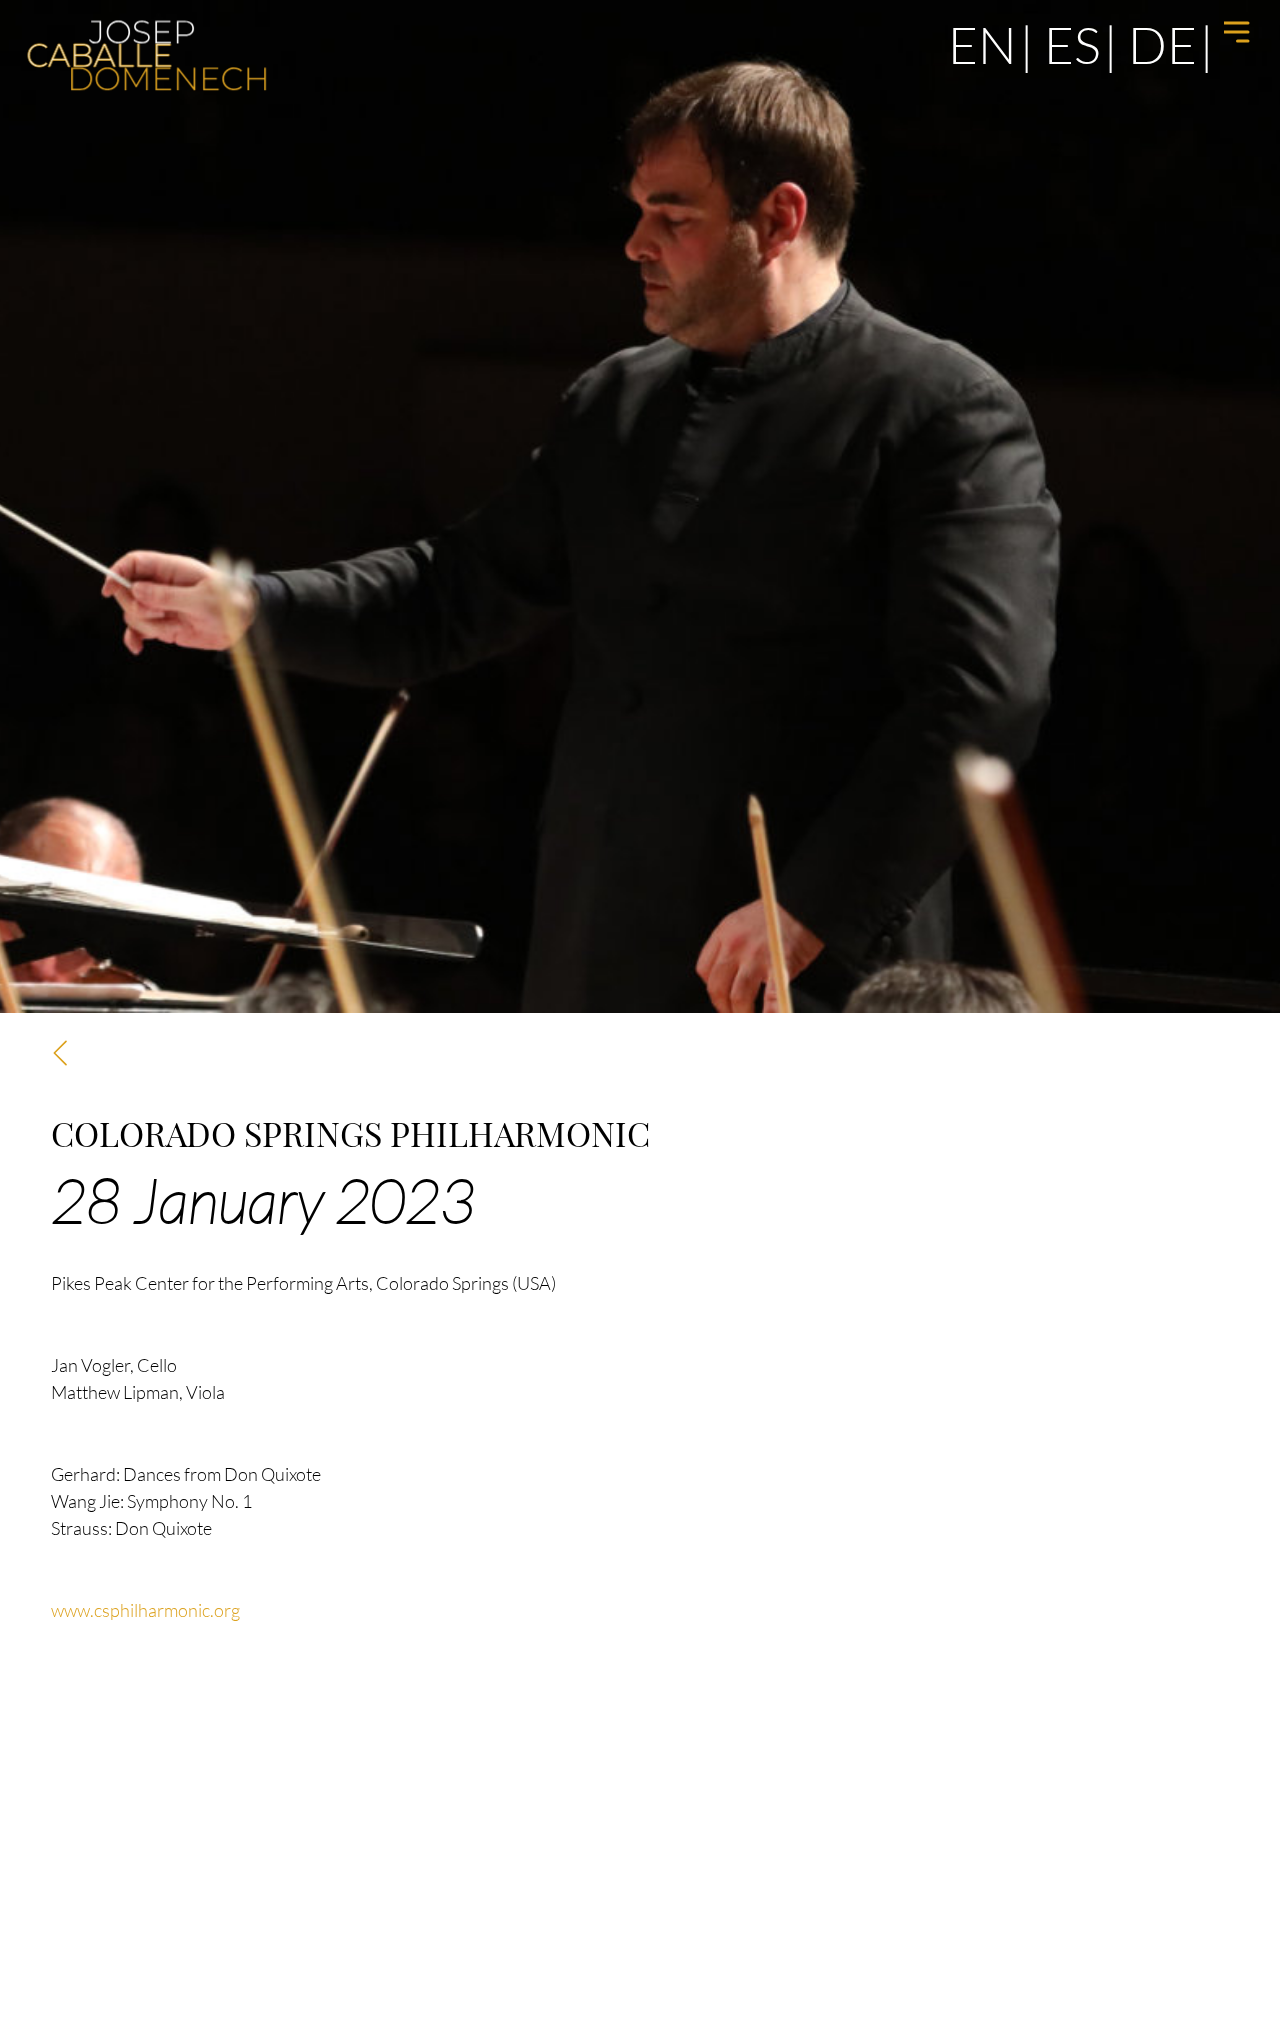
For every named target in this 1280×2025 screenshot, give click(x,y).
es (1072, 44)
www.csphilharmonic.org (145, 1610)
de (1162, 44)
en (982, 44)
